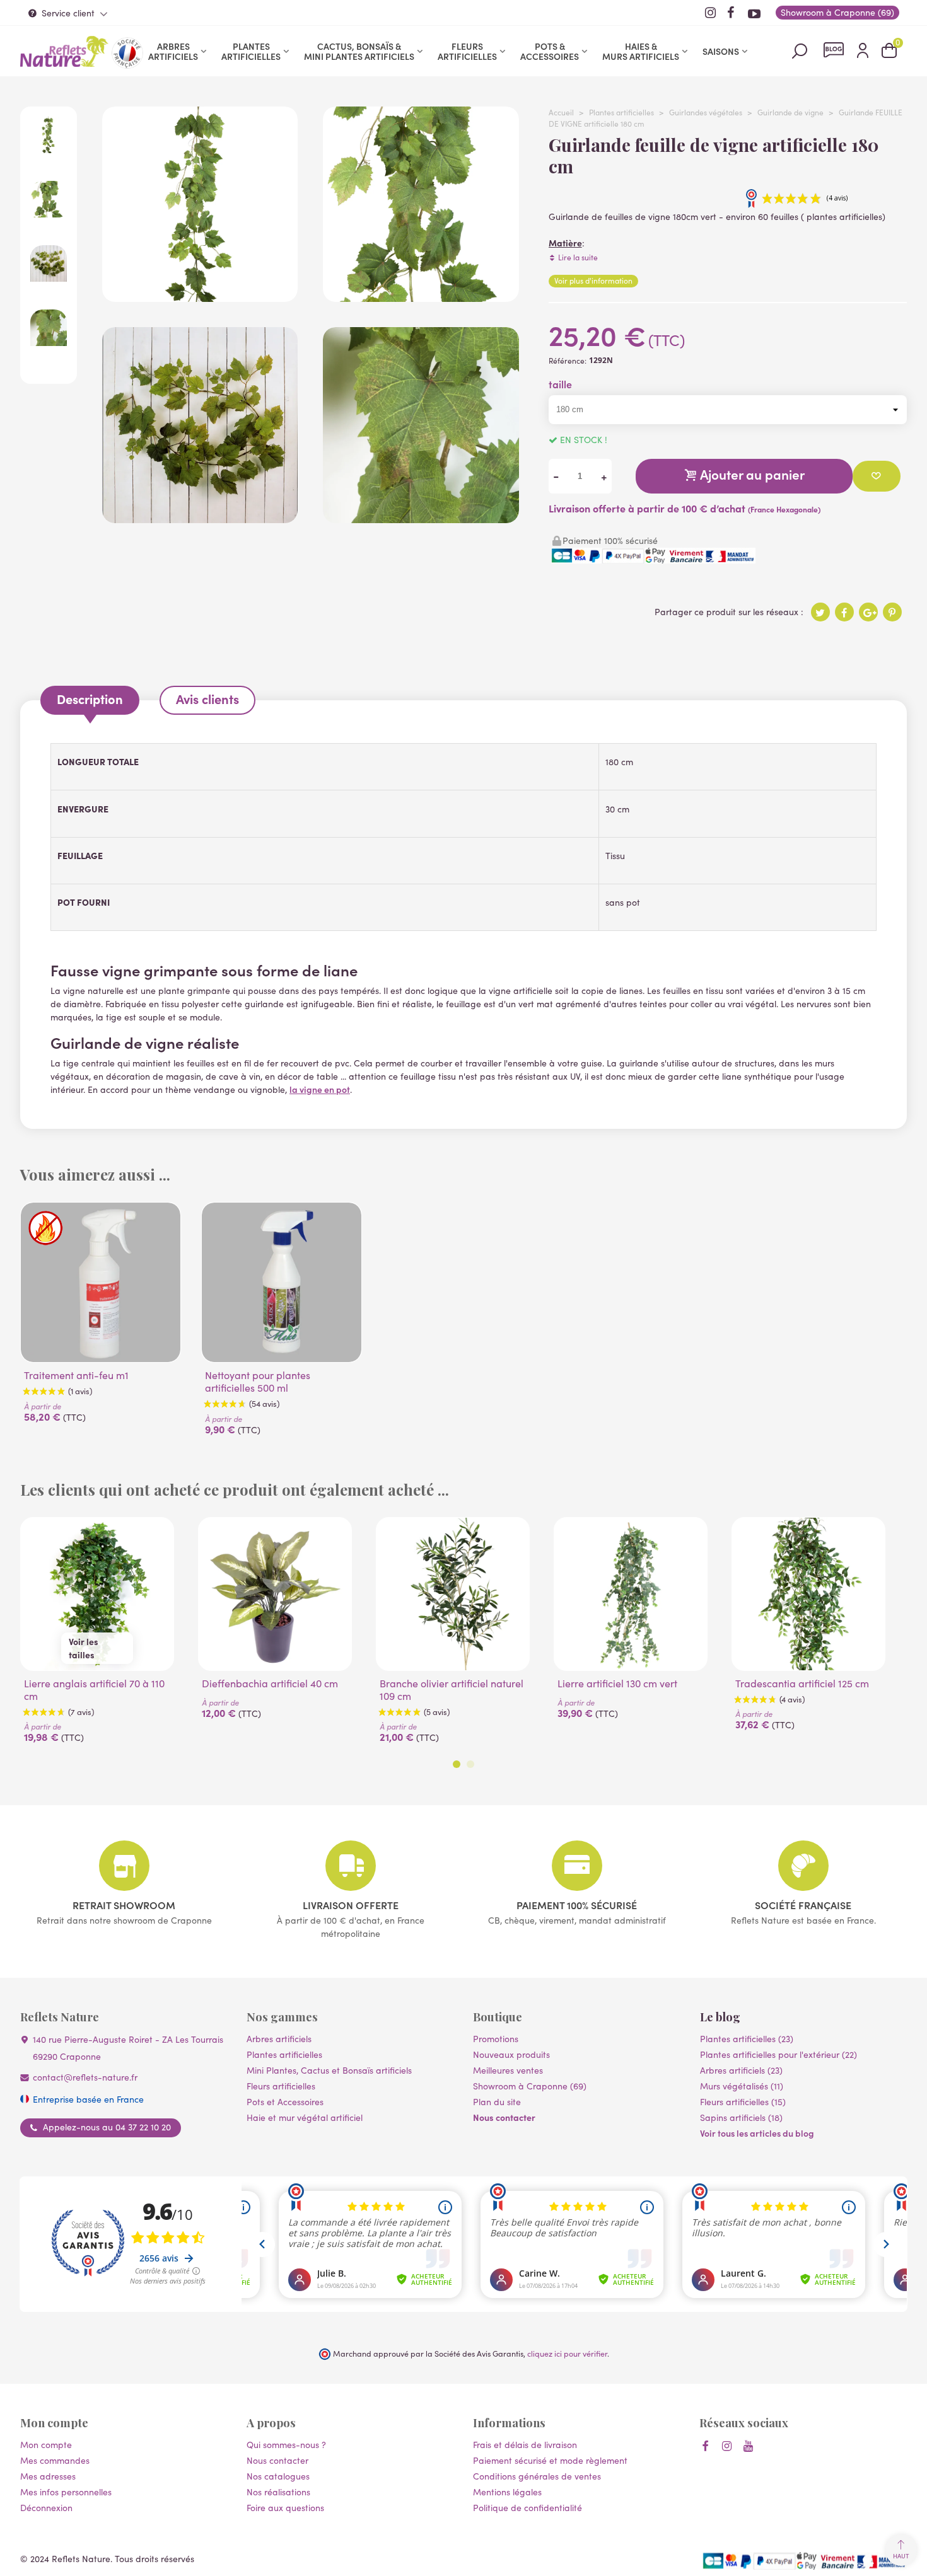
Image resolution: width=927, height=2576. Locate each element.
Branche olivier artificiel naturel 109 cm (452, 1690)
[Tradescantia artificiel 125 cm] (808, 1594)
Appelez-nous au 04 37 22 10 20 (107, 2127)
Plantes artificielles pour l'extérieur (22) (778, 2054)
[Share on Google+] (868, 612)
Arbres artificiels (173, 51)
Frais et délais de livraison (525, 2445)
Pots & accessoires (550, 51)
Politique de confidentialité (528, 2508)
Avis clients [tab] (207, 699)
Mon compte (46, 2445)
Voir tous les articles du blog (757, 2133)
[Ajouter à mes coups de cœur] (877, 476)
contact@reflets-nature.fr (85, 2077)
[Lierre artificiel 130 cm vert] (631, 1594)
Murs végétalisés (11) (742, 2086)
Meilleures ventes (508, 2070)
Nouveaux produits (511, 2054)
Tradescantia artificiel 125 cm (802, 1684)
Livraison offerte (351, 1905)
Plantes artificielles (251, 51)
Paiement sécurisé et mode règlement (550, 2460)
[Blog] (834, 50)
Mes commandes (55, 2460)
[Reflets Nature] (64, 51)
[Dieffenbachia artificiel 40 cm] (275, 1594)
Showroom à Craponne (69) (530, 2086)
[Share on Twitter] (820, 612)
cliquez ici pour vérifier (567, 2353)
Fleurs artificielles (467, 51)
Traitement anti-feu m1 (76, 1375)
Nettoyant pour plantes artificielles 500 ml (258, 1382)
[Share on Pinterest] (892, 612)
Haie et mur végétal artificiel (305, 2117)
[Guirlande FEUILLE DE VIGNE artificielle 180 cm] (200, 295)
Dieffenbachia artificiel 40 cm (270, 1684)
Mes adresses (48, 2476)
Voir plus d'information (593, 280)
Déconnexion (46, 2508)
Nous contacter (504, 2117)
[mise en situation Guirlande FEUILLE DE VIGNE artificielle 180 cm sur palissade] (200, 517)
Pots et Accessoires (285, 2102)
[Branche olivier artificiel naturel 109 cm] (453, 1594)
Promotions (496, 2039)
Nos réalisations (278, 2492)
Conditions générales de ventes (537, 2476)
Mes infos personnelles (66, 2492)
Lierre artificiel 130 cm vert (617, 1684)
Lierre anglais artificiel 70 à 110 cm (94, 1690)
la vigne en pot (320, 1089)
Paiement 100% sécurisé (577, 1905)
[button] (457, 1764)
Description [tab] (90, 699)
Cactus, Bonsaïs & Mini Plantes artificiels (359, 51)
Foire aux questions (285, 2508)
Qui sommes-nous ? (286, 2445)
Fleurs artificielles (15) (743, 2102)
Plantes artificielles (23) (747, 2039)
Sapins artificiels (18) (741, 2117)
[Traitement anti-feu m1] (101, 1282)
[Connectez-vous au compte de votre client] (863, 51)
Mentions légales (507, 2492)
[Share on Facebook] (844, 612)
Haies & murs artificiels (641, 51)
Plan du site (497, 2102)
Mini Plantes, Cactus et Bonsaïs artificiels (329, 2070)
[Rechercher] (800, 50)
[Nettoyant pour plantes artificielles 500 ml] (282, 1282)
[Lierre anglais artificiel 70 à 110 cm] (97, 1594)
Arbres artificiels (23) (741, 2070)
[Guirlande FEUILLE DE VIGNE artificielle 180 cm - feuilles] (421, 295)
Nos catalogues (278, 2476)
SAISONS (721, 51)
